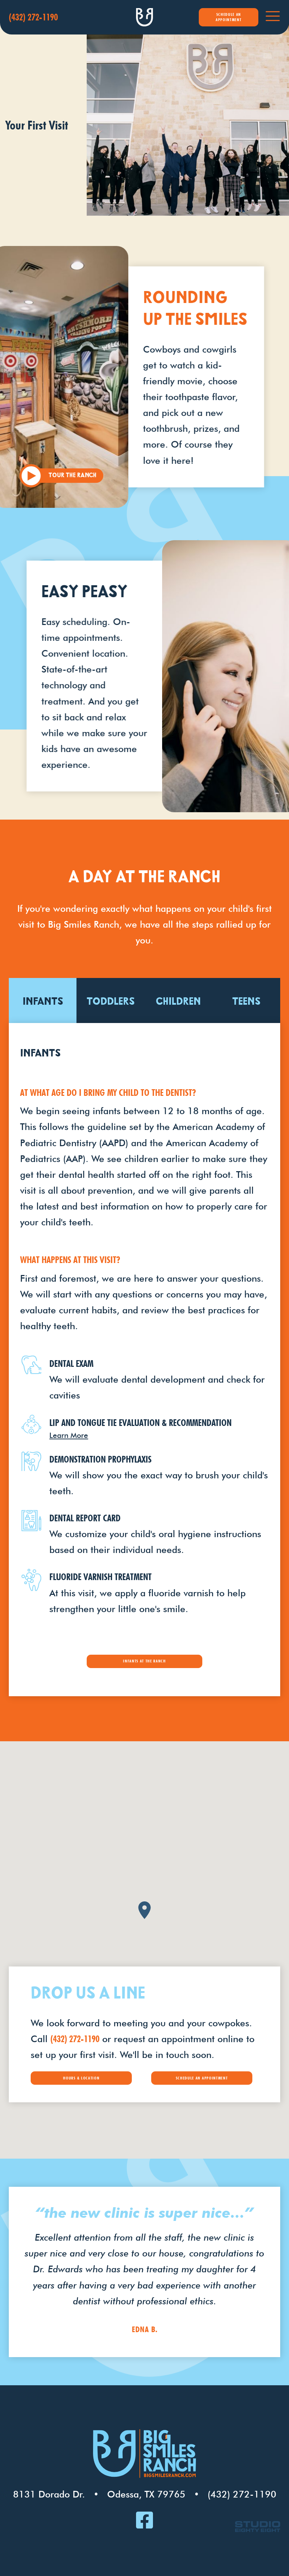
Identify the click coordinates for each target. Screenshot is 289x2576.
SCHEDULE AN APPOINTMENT (229, 17)
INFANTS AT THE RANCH (144, 1661)
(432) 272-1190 (75, 2039)
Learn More (69, 1435)
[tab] (43, 1000)
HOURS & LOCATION (81, 2078)
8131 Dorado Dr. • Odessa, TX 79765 (99, 2494)
